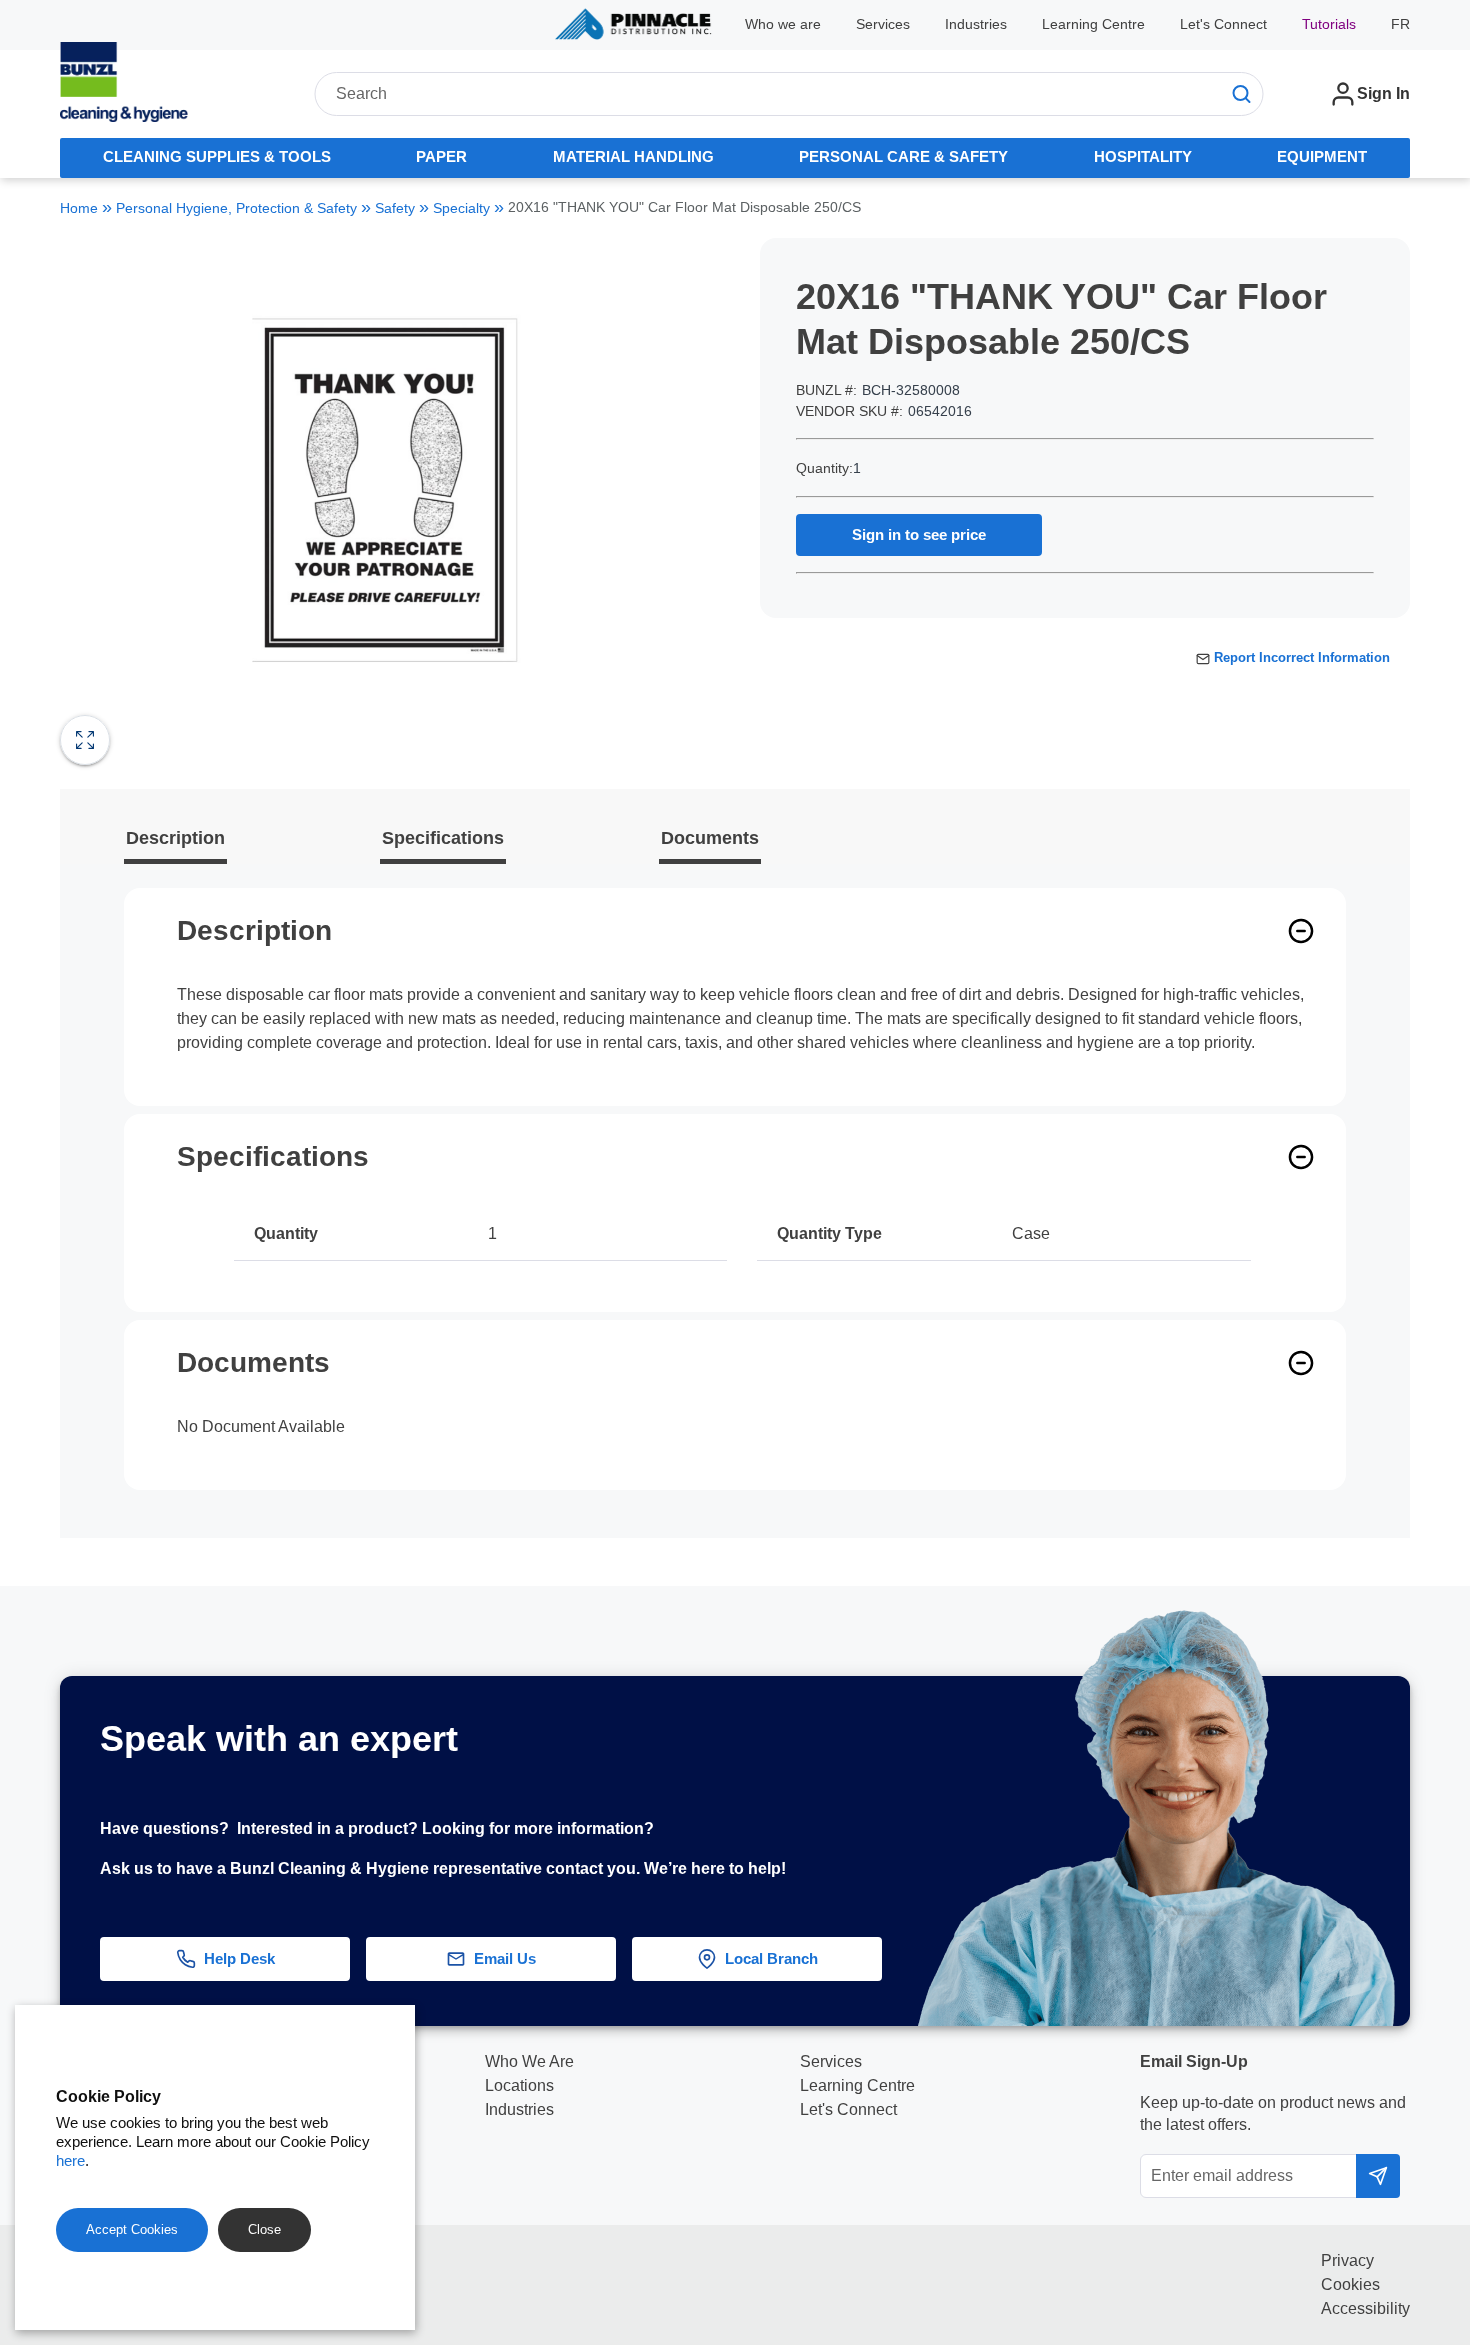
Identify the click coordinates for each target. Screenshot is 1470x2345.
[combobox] (788, 94)
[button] (1427, 1848)
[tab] (217, 158)
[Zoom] (85, 740)
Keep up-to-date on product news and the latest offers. (1273, 2113)
